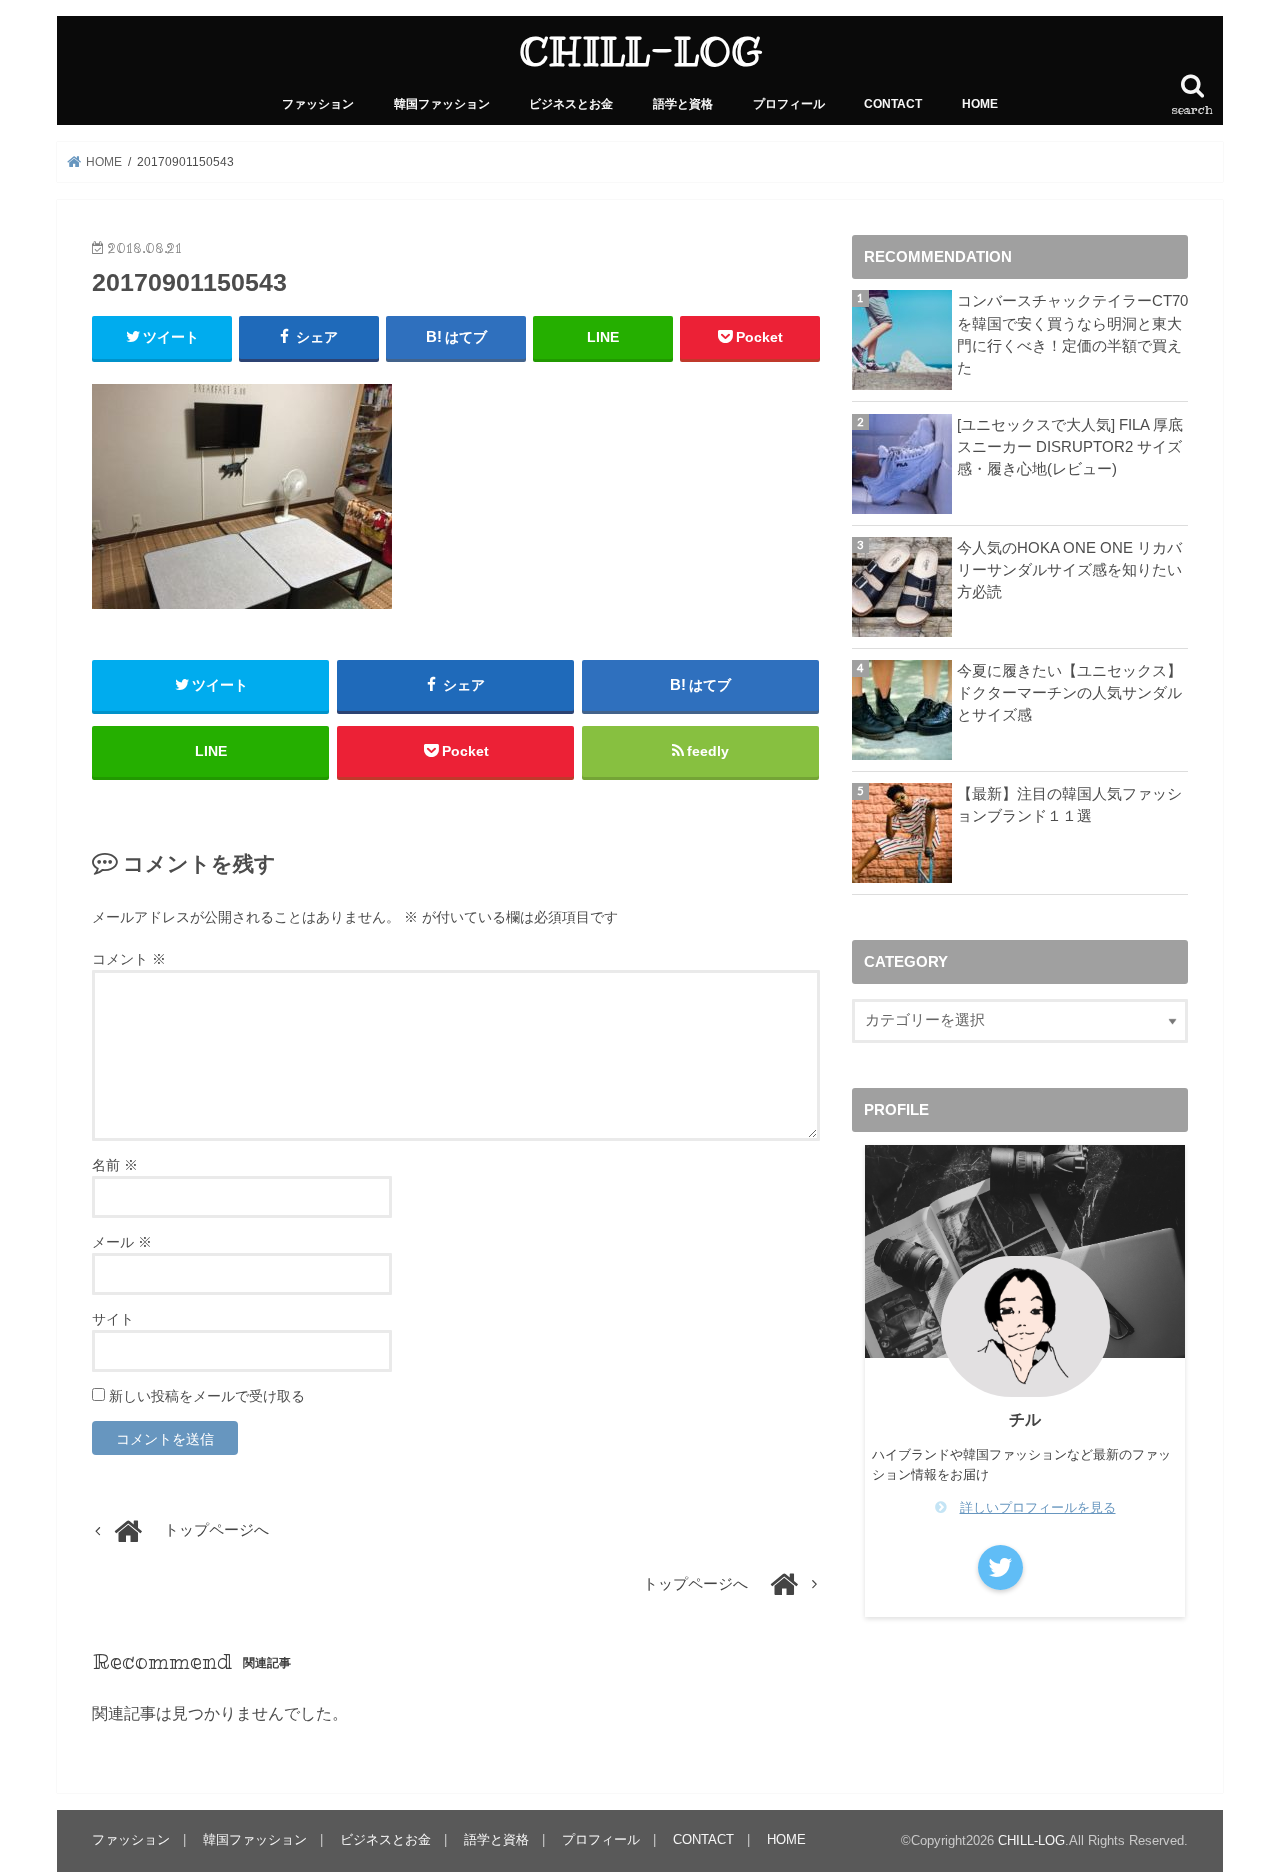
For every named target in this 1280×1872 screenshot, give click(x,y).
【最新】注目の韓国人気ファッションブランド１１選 (1069, 805)
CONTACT (893, 104)
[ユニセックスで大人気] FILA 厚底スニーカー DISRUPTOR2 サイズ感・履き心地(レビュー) (1070, 447)
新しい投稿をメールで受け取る (207, 1396)
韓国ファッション (442, 104)
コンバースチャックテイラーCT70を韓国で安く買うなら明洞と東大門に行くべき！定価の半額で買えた (1072, 334)
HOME (980, 104)
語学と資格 (683, 104)
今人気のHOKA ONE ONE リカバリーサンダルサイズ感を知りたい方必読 (1069, 570)
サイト (113, 1319)
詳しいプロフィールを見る (1038, 1507)
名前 (115, 1165)
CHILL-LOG (640, 51)
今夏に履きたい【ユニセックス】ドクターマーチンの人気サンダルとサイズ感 (1069, 693)
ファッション (318, 104)
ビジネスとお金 (571, 104)
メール (122, 1242)
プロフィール (789, 104)
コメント (129, 959)
